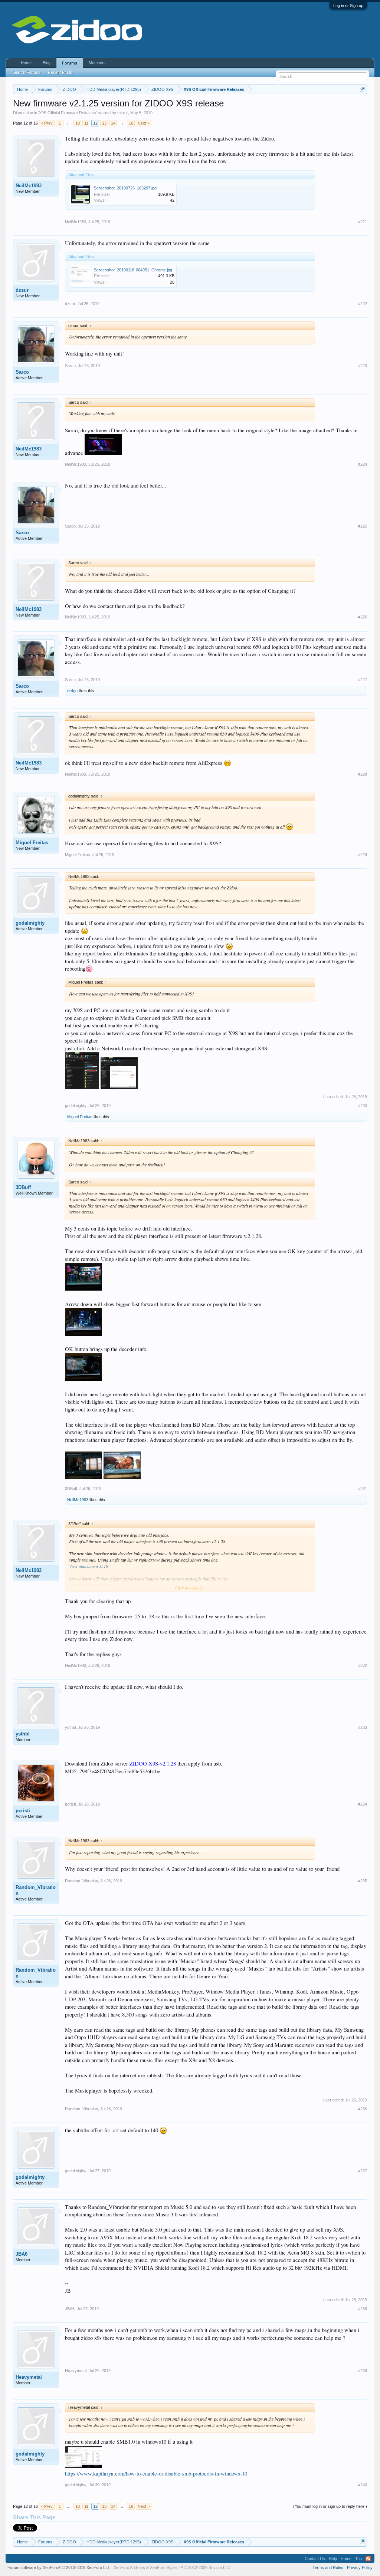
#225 (363, 526)
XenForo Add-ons (129, 2567)
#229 (363, 855)
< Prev (47, 123)
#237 (363, 2171)
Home (26, 63)
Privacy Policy (360, 2567)
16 (131, 123)
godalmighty (30, 923)
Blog (47, 63)
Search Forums (26, 72)
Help (333, 2559)
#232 (363, 1665)
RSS (368, 2559)
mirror (123, 113)
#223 (363, 366)
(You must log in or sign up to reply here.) (330, 2506)
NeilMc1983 (29, 186)
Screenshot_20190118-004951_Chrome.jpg (133, 270)
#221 (363, 222)
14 (113, 123)
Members (97, 63)
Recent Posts (60, 72)
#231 (363, 1489)
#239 (363, 2371)
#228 (363, 774)
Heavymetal (29, 2377)
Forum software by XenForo (59, 2567)
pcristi (23, 1811)
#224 (363, 464)
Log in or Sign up (348, 6)
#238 (363, 2309)
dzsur (22, 290)
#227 (363, 680)
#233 (363, 1727)
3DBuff (23, 1187)
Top (358, 2559)
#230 (363, 1106)
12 (95, 123)
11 (86, 123)
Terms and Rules (328, 2567)
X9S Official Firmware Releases (68, 113)
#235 (363, 1881)
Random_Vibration (36, 1890)
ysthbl (23, 1734)
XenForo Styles (164, 2567)
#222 (363, 304)
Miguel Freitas (32, 843)
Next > (144, 123)
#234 (363, 1804)
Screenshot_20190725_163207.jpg (125, 188)
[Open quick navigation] (362, 89)
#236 (363, 2109)
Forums (70, 63)
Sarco (22, 372)
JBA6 (22, 2254)
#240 (363, 2485)
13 (104, 123)
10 (78, 123)
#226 (363, 617)
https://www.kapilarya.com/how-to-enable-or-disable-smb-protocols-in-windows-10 (156, 2473)
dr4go (72, 691)
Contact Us (315, 2559)
